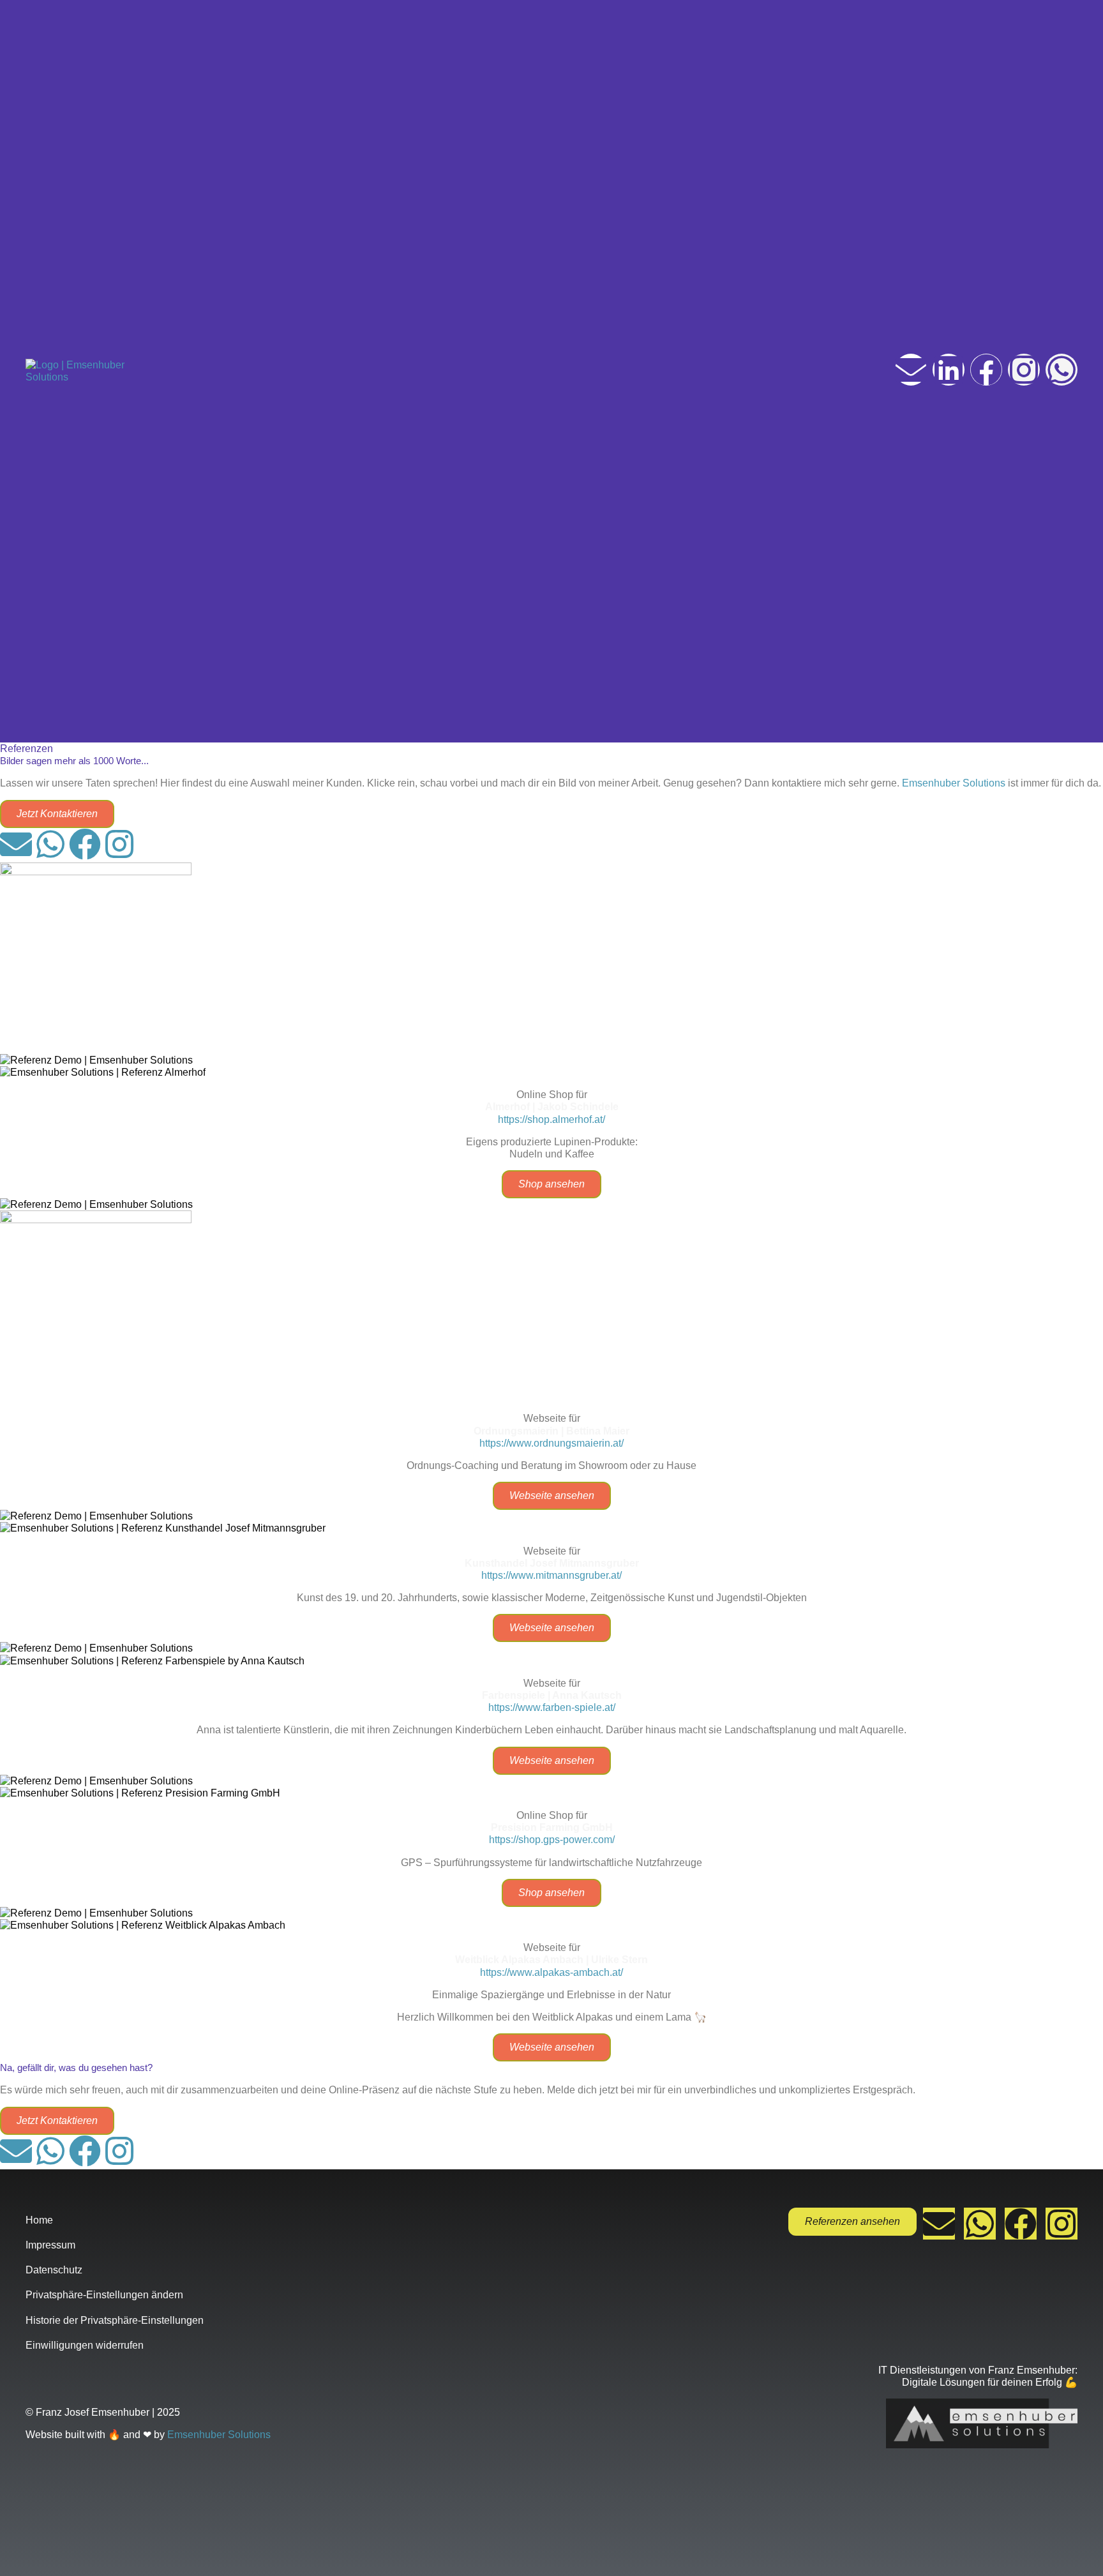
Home (39, 2220)
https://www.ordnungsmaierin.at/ (551, 1443)
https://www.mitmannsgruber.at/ (551, 1575)
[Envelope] (911, 370)
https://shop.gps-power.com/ (552, 1840)
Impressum (50, 2245)
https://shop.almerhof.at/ (551, 1119)
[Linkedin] (949, 370)
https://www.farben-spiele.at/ (552, 1707)
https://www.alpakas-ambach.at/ (551, 1972)
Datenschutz (54, 2270)
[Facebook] (986, 370)
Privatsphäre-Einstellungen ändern (104, 2295)
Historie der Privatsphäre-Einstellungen (115, 2320)
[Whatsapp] (1062, 370)
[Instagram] (1024, 370)
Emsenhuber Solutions (954, 783)
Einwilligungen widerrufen (85, 2345)
